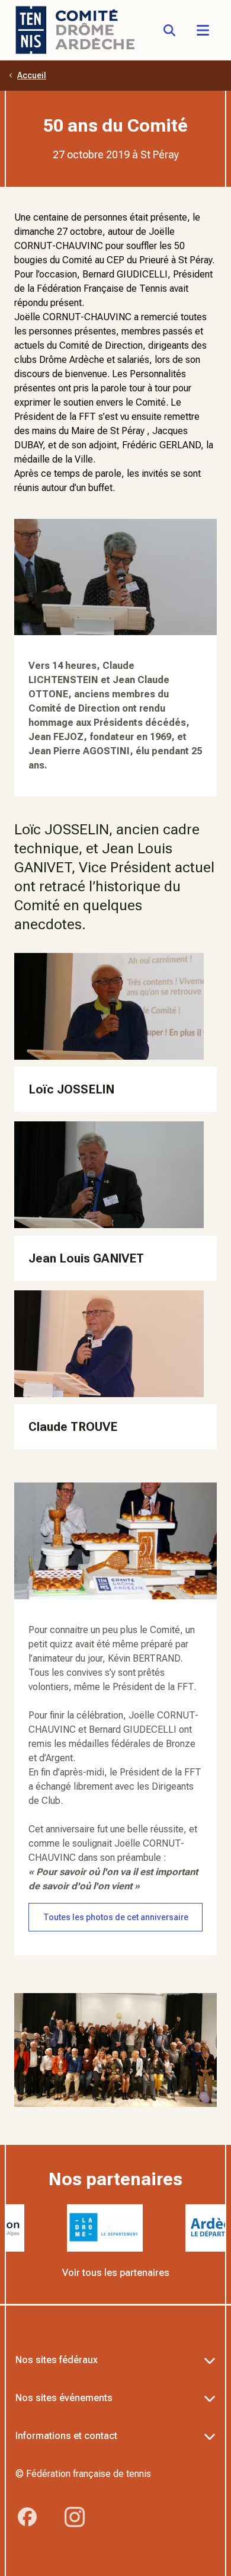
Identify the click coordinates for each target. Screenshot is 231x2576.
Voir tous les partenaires (116, 2273)
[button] (203, 30)
